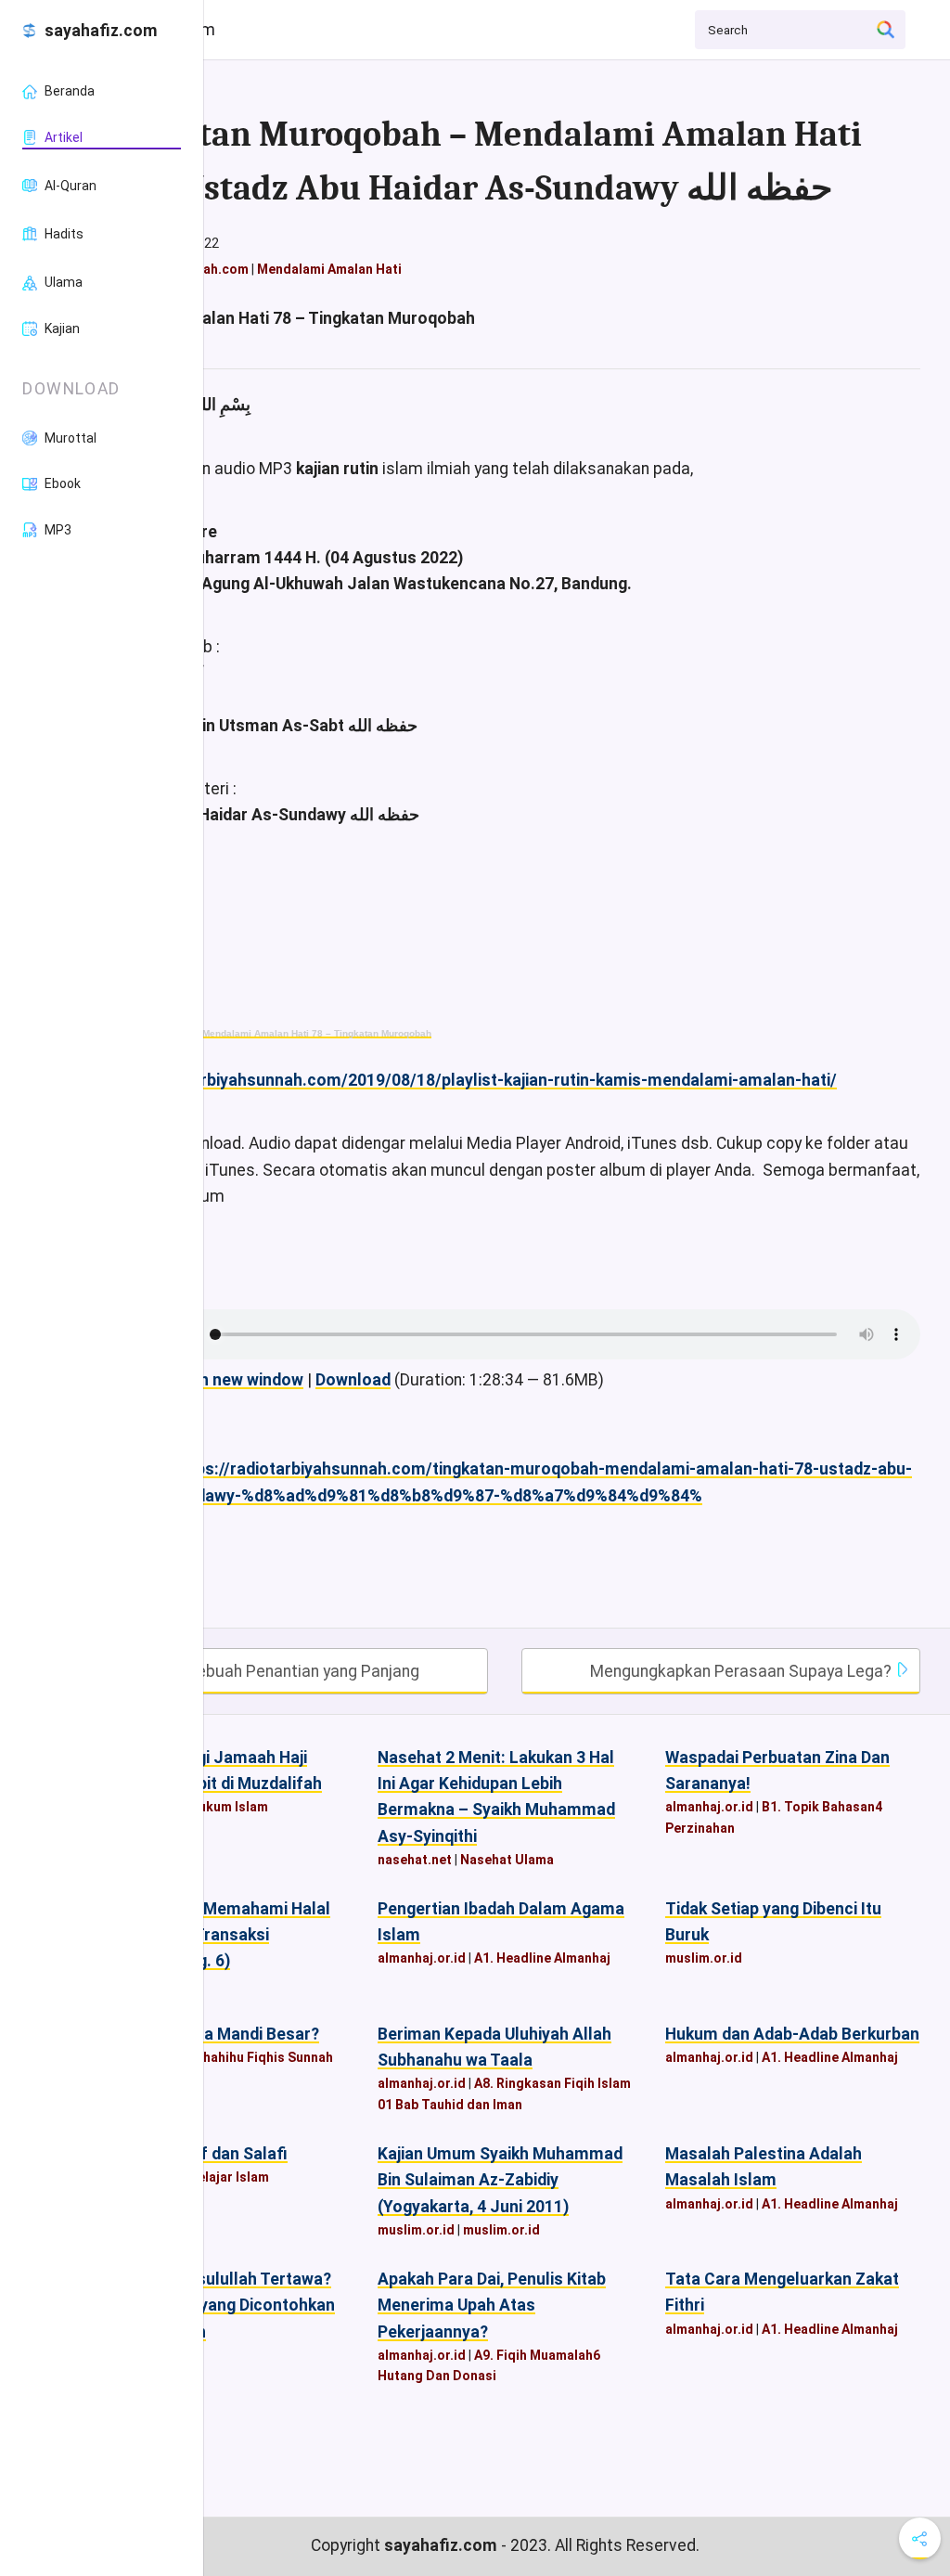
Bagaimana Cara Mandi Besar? (204, 2034)
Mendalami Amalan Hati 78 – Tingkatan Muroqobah (317, 1033)
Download (353, 1380)
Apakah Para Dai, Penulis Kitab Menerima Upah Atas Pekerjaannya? (492, 2305)
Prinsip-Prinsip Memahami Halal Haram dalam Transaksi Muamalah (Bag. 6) (210, 1935)
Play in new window (231, 1380)
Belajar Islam (229, 2177)
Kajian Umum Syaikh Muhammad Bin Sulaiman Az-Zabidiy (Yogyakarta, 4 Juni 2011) (500, 2180)
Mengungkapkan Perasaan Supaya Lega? (743, 1671)
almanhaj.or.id (709, 1807)
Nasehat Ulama (507, 1860)
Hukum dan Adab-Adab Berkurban (792, 2034)
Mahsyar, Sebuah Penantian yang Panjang (267, 1671)
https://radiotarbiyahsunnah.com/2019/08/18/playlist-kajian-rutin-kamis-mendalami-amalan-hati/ (463, 1080)
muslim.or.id (704, 1958)
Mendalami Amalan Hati (329, 269)
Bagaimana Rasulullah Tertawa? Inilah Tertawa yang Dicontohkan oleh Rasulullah (212, 2305)
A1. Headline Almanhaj (542, 1958)
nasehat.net (415, 1860)
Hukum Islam (229, 1807)
